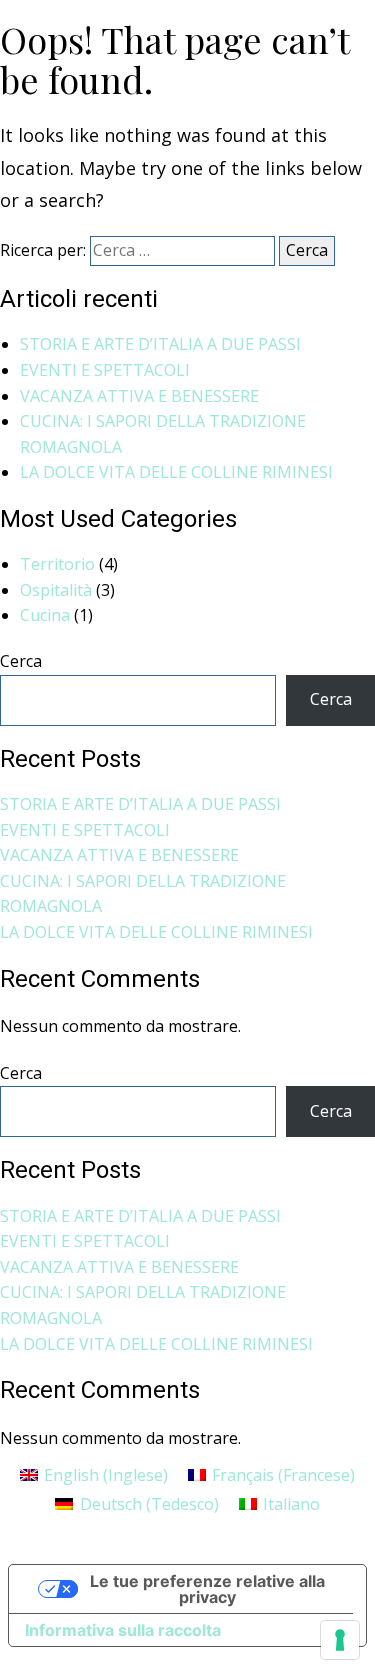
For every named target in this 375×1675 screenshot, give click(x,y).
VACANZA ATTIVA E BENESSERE (139, 396)
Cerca (21, 661)
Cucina (45, 615)
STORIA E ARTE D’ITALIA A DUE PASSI (160, 344)
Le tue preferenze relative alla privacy (207, 1589)
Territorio (57, 564)
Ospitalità (56, 590)
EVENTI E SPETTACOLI (105, 370)
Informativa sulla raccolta (123, 1630)
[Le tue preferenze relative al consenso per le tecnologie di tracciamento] (340, 1640)
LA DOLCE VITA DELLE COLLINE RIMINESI (176, 472)
